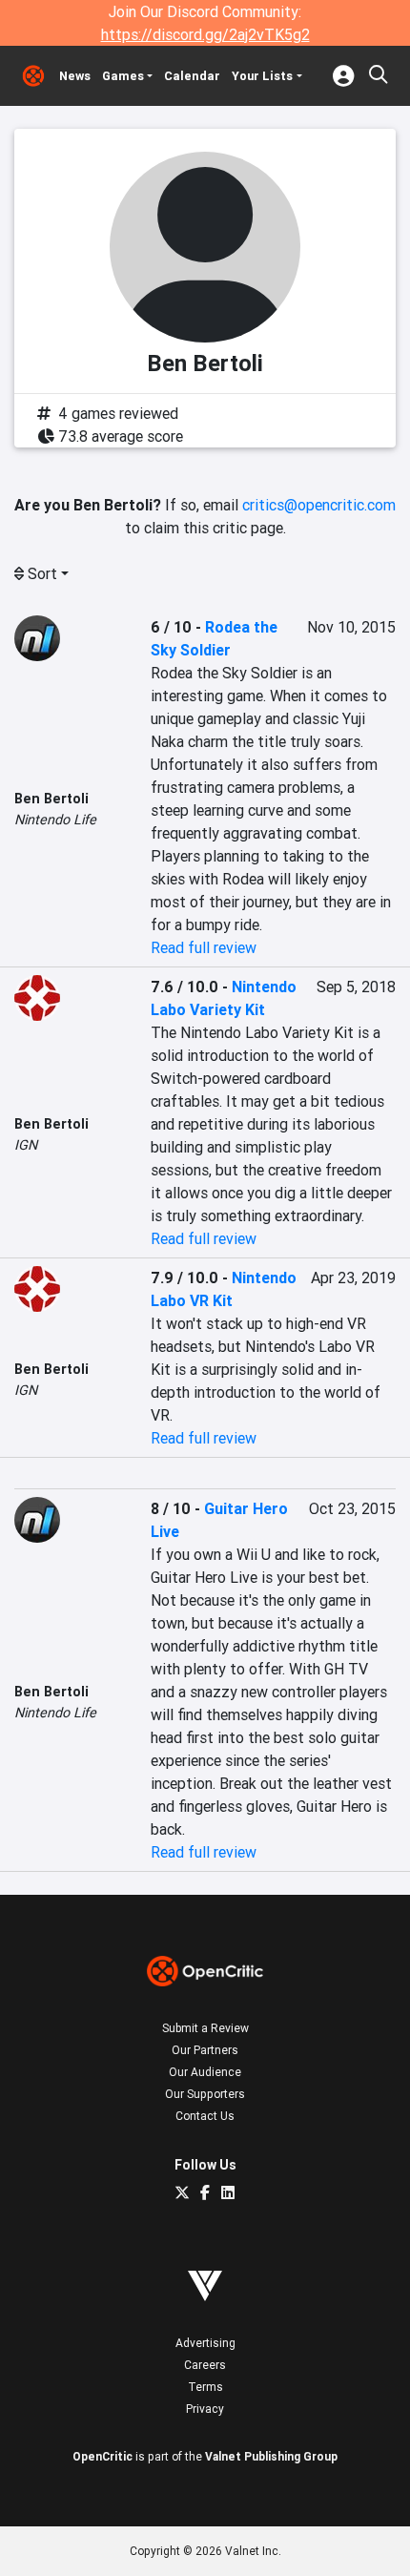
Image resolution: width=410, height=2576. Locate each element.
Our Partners (205, 2050)
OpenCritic (102, 2456)
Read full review (204, 947)
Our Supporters (205, 2094)
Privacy (205, 2409)
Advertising (205, 2343)
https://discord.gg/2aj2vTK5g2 (205, 34)
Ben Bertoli (51, 799)
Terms (205, 2387)
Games (123, 76)
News (75, 76)
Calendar (192, 76)
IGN (26, 1145)
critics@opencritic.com (319, 505)
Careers (205, 2365)
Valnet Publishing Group (271, 2456)
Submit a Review (205, 2028)
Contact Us (205, 2116)
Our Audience (205, 2072)
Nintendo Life (55, 820)
